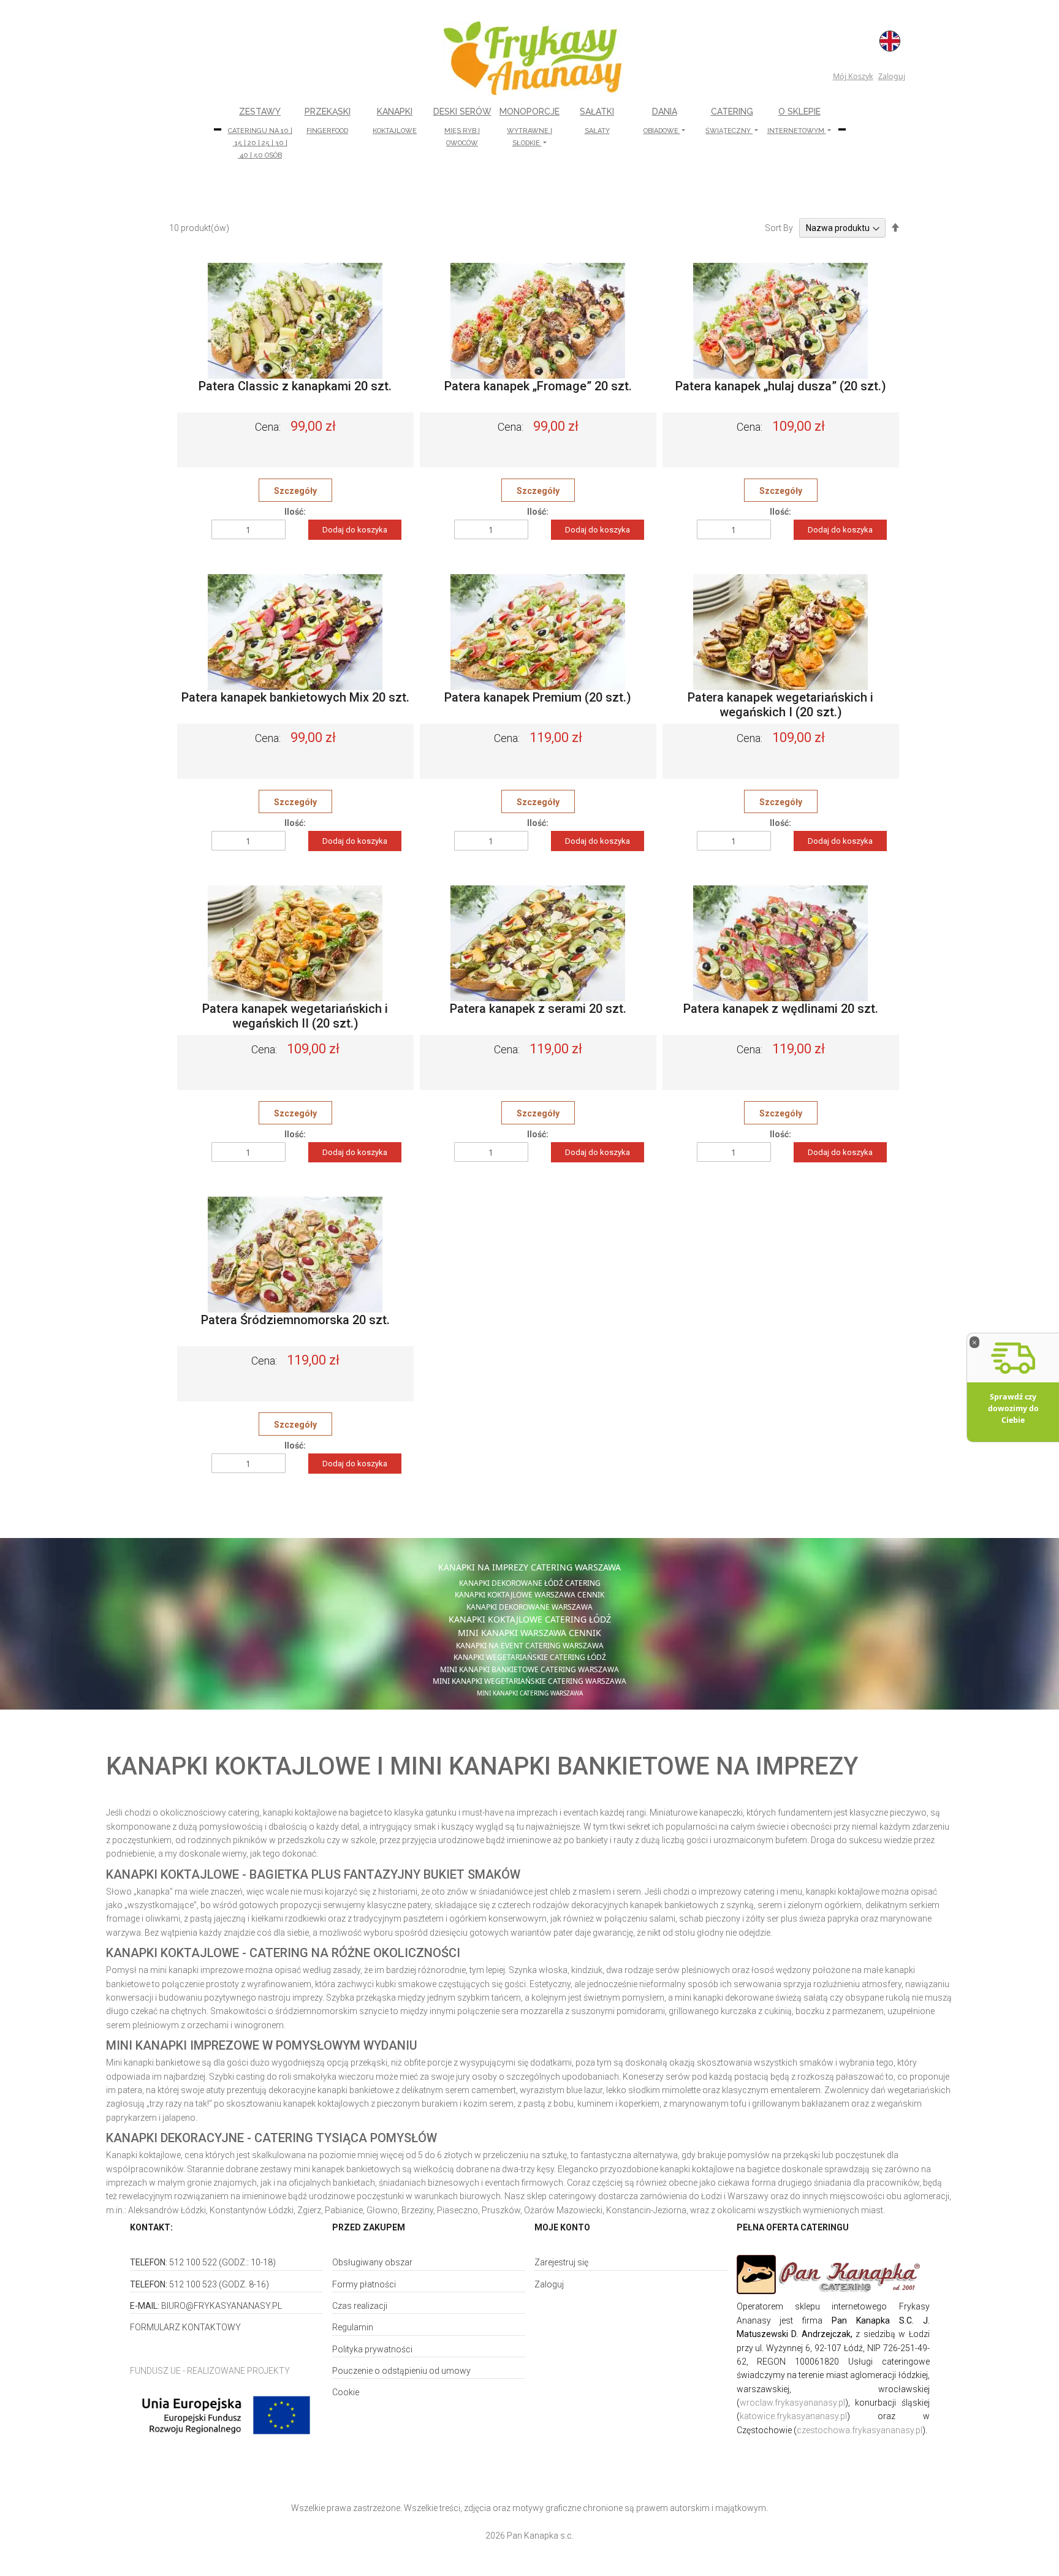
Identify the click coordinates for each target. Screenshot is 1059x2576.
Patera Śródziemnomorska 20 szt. (295, 1320)
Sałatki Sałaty (597, 121)
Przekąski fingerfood (328, 121)
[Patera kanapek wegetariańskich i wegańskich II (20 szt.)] (295, 943)
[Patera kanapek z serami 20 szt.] (538, 943)
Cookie (346, 2392)
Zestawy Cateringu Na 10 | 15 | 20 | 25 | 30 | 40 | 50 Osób (260, 133)
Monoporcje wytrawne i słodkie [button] (529, 127)
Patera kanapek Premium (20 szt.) (538, 697)
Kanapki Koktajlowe (395, 121)
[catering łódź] (833, 2275)
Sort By (779, 228)
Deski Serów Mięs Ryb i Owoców (462, 127)
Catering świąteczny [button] (729, 121)
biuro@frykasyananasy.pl (222, 2306)
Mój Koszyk (853, 76)
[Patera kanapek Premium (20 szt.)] (538, 632)
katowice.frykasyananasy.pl (793, 2416)
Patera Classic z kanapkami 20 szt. (295, 386)
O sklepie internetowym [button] (797, 121)
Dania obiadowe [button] (662, 121)
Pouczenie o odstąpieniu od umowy (401, 2371)
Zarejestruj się (561, 2262)
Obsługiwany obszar (372, 2262)
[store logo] (533, 58)
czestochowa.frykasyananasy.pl (860, 2430)
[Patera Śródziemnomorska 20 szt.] (295, 1254)
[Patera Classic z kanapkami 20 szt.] (295, 320)
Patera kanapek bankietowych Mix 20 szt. (295, 697)
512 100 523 (193, 2284)
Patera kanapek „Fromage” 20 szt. (538, 386)
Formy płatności (364, 2284)
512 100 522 (193, 2262)
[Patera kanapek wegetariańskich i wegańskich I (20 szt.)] (780, 632)
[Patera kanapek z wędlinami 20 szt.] (780, 943)
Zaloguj (892, 76)
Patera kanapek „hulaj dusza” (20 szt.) (781, 386)
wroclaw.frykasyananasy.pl (792, 2403)
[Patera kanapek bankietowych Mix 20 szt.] (295, 632)
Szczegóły (295, 491)
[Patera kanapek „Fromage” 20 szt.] (538, 320)
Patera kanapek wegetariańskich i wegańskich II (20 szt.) (295, 1016)
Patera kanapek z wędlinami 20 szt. (781, 1009)
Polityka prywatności (372, 2349)
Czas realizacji (360, 2306)
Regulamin (353, 2327)
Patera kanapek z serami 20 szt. (538, 1009)
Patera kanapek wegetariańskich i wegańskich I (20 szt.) (780, 705)
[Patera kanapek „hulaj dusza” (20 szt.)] (780, 320)
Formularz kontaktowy (185, 2327)
